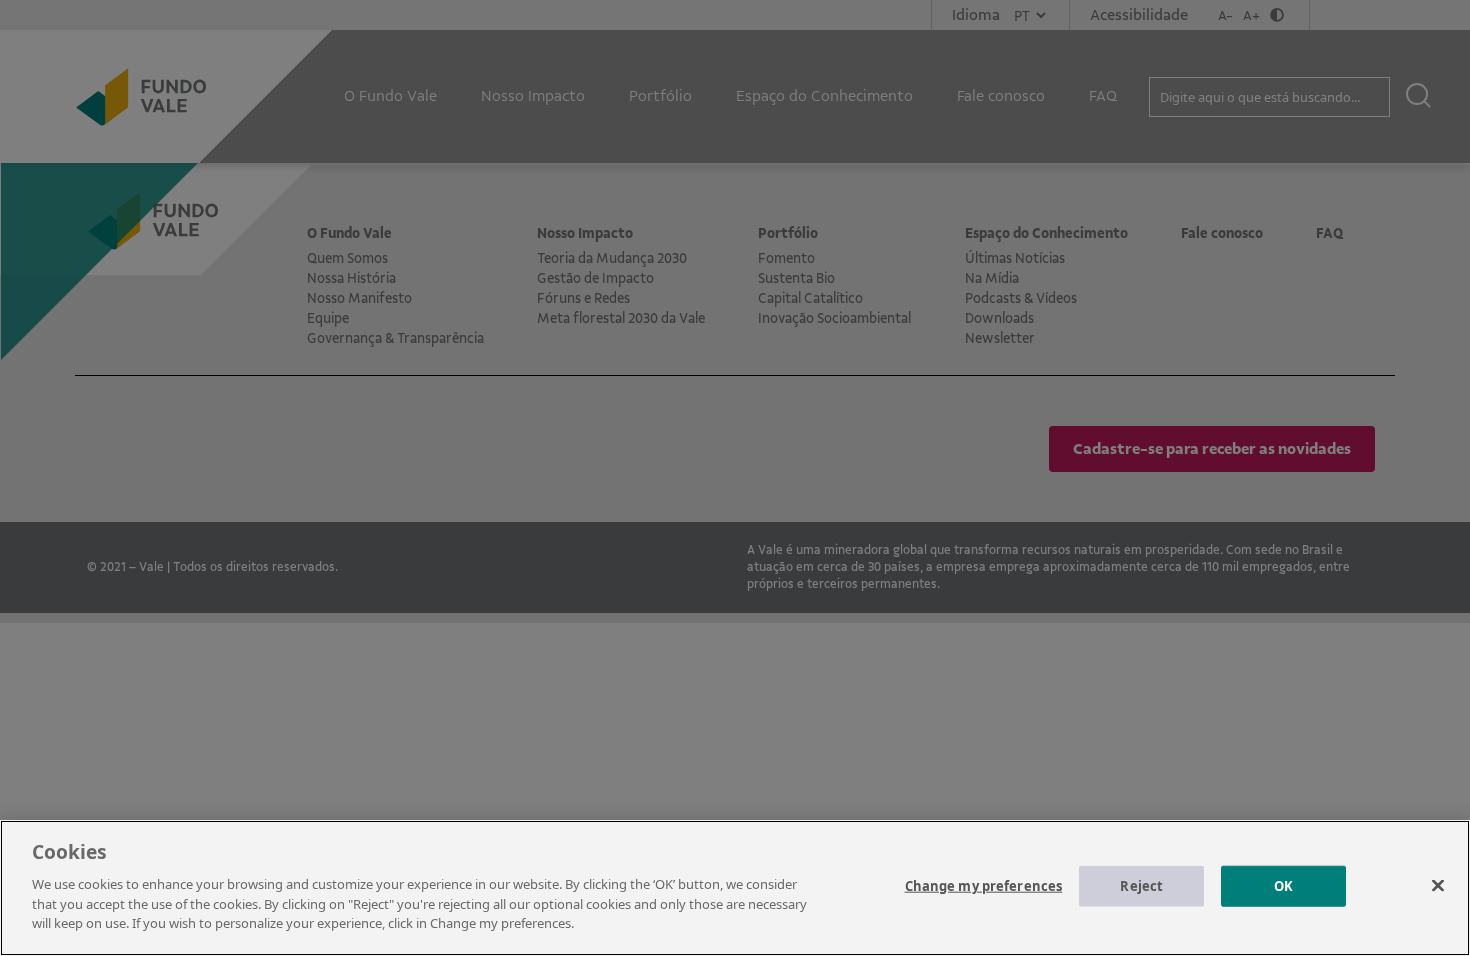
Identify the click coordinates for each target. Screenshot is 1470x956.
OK (1283, 885)
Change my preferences (984, 885)
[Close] (1438, 885)
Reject (1141, 885)
